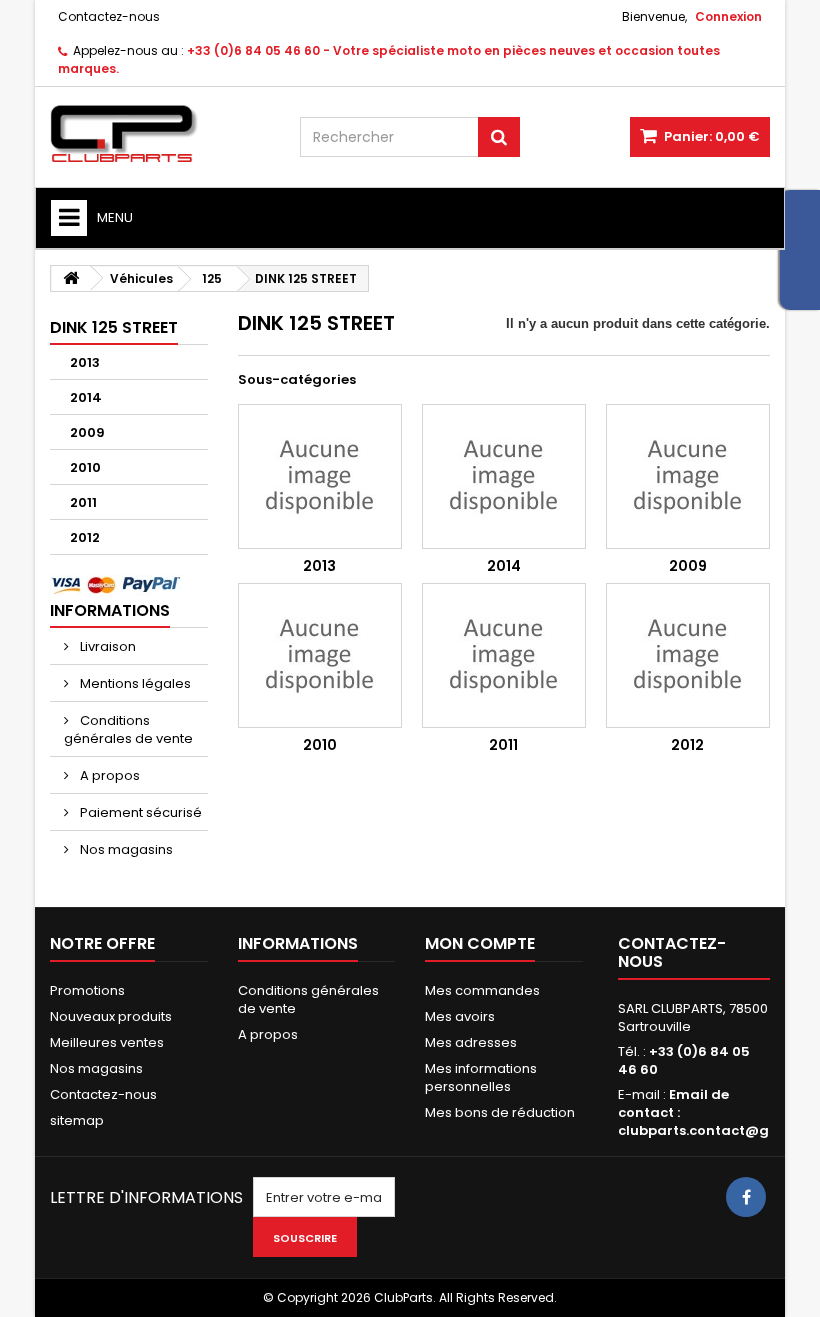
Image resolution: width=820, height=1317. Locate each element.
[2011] (504, 655)
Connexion (728, 16)
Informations (110, 610)
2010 (85, 467)
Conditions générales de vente (128, 729)
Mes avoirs (460, 1016)
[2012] (688, 655)
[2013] (320, 476)
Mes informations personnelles (481, 1077)
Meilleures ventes (107, 1042)
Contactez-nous (109, 16)
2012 (85, 537)
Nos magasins (125, 849)
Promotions (87, 990)
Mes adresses (471, 1042)
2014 (86, 397)
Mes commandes (482, 990)
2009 (87, 432)
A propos (108, 775)
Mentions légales (134, 683)
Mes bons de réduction (500, 1112)
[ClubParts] (160, 134)
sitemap (77, 1120)
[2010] (320, 655)
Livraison (106, 646)
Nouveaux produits (111, 1016)
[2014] (504, 476)
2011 (83, 502)
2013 (85, 362)
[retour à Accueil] (71, 278)
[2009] (688, 476)
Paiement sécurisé (139, 812)
